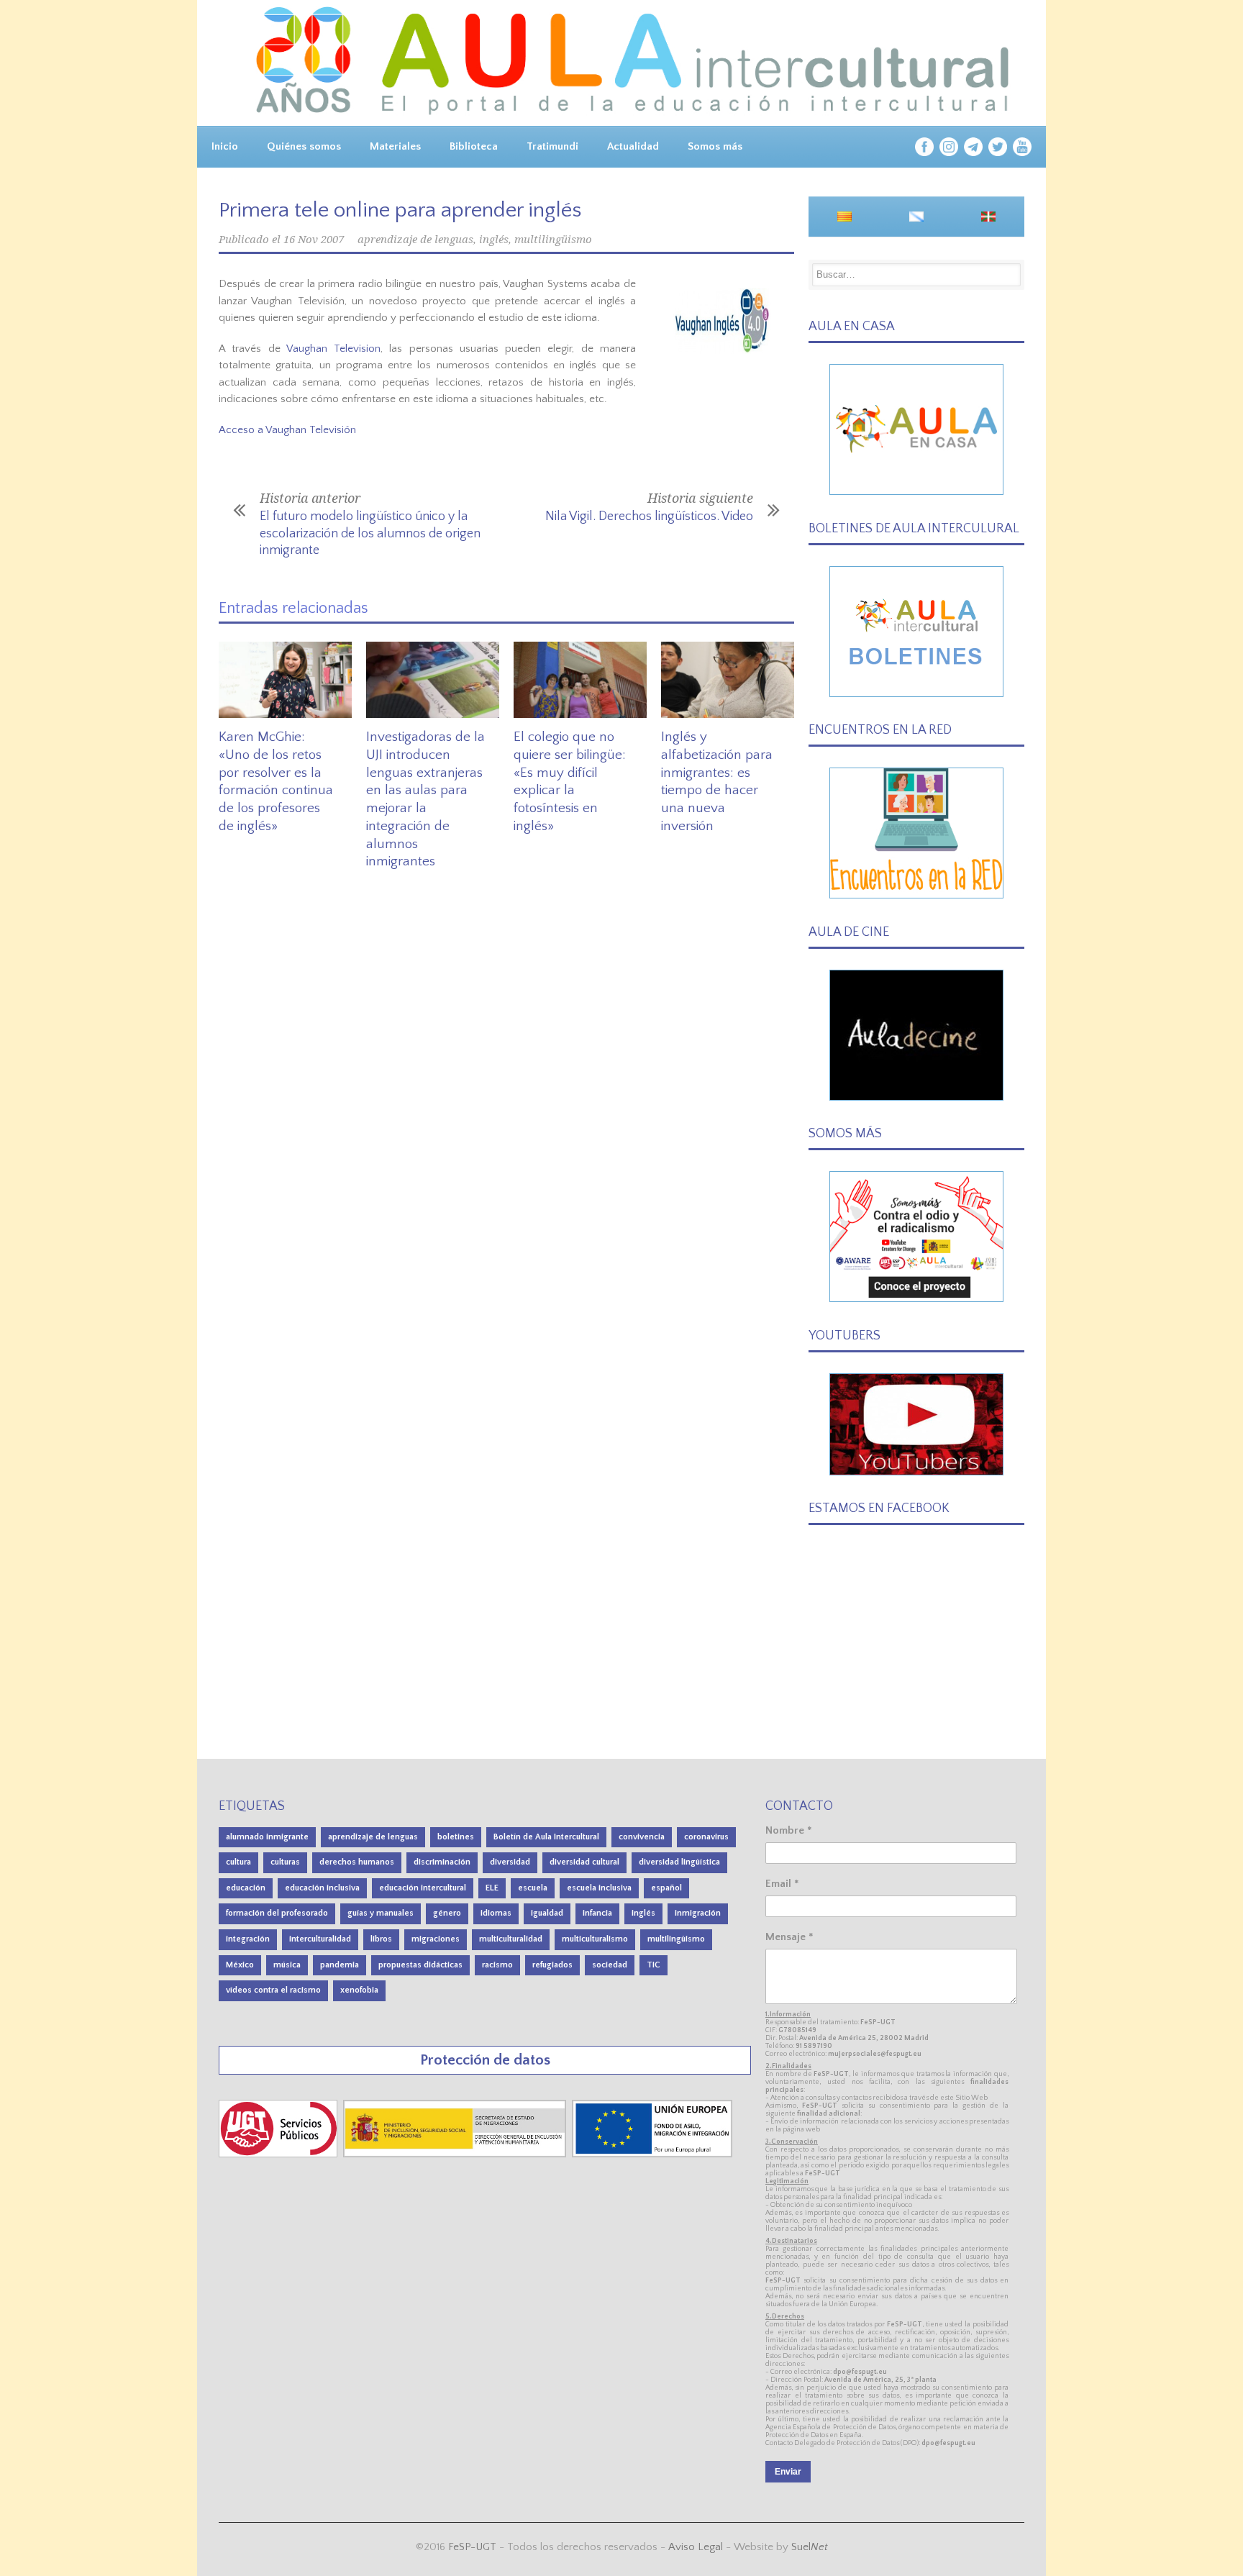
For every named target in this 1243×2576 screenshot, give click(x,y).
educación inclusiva (322, 1888)
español (666, 1888)
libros (381, 1939)
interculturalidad (320, 1939)
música (287, 1965)
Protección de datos (485, 2060)
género (447, 1913)
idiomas (496, 1913)
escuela (533, 1888)
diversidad (510, 1862)
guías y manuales (381, 1913)
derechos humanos (357, 1862)
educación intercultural (423, 1888)
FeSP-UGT (472, 2547)
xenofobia (359, 1990)
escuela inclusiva (599, 1888)
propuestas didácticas (420, 1965)
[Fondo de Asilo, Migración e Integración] (652, 2154)
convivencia (642, 1837)
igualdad (547, 1913)
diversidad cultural (584, 1862)
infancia (597, 1913)
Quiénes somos (304, 146)
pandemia (340, 1965)
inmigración (698, 1913)
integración (248, 1939)
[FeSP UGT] (279, 2154)
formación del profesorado (277, 1913)
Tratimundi (552, 146)
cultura (238, 1862)
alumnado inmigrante (267, 1837)
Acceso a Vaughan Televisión (287, 430)
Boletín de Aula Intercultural (546, 1837)
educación (246, 1888)
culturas (285, 1862)
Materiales (395, 146)
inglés (494, 240)
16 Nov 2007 (314, 240)
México (240, 1965)
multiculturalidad (511, 1939)
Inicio (225, 146)
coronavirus (706, 1837)
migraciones (436, 1939)
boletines (456, 1837)
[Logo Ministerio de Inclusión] (456, 2154)
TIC (654, 1965)
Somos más (715, 146)
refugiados (552, 1965)
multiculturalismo (595, 1939)
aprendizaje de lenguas (415, 240)
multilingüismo (553, 240)
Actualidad (633, 146)
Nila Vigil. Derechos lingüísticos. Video (649, 516)
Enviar (788, 2472)
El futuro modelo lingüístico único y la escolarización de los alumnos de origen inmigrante (370, 533)
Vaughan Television (333, 349)
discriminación (442, 1862)
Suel (810, 2547)
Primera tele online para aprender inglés (400, 210)
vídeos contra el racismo (273, 1990)
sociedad (610, 1965)
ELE (492, 1888)
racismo (497, 1965)
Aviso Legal (696, 2547)
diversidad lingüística (679, 1862)
